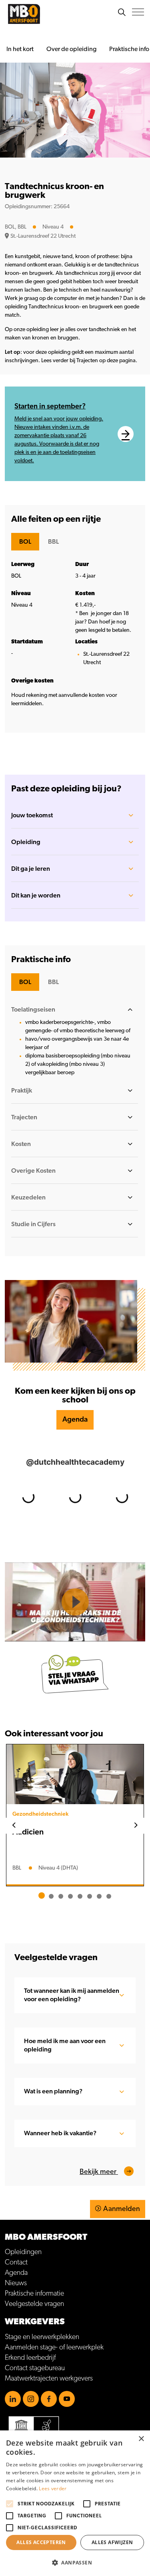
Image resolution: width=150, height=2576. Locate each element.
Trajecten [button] (24, 1117)
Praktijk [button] (22, 1091)
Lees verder (53, 2488)
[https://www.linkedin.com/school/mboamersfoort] (13, 2399)
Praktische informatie (34, 2294)
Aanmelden (122, 2209)
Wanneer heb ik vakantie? (60, 2133)
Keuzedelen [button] (28, 1197)
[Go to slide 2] (51, 1896)
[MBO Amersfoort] (24, 14)
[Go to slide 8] (109, 1896)
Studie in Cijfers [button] (33, 1224)
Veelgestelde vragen (34, 2304)
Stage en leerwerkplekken (42, 2337)
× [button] (141, 2439)
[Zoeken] (122, 12)
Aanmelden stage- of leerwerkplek (54, 2347)
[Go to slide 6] (90, 1896)
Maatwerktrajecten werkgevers (49, 2379)
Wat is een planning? (53, 2091)
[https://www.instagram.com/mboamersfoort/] (31, 2399)
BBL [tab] (53, 542)
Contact (16, 2262)
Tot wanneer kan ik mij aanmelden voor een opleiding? (72, 1995)
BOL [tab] (25, 542)
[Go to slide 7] (99, 1896)
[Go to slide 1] (42, 1896)
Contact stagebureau (35, 2368)
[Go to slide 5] (80, 1896)
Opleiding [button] (26, 842)
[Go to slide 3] (61, 1896)
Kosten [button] (21, 1144)
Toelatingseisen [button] (33, 1010)
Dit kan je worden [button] (36, 895)
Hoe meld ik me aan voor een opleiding (65, 2045)
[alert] (75, 2503)
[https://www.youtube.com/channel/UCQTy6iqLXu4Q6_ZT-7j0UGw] (67, 2399)
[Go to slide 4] (70, 1896)
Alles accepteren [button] (41, 2542)
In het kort (20, 49)
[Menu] (138, 12)
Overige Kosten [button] (33, 1171)
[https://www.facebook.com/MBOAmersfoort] (49, 2399)
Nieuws (16, 2283)
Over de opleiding (71, 49)
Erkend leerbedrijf (30, 2358)
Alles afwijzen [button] (112, 2542)
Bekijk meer (99, 2172)
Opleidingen (23, 2252)
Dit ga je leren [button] (31, 869)
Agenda (75, 1420)
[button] (75, 2563)
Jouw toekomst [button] (32, 815)
